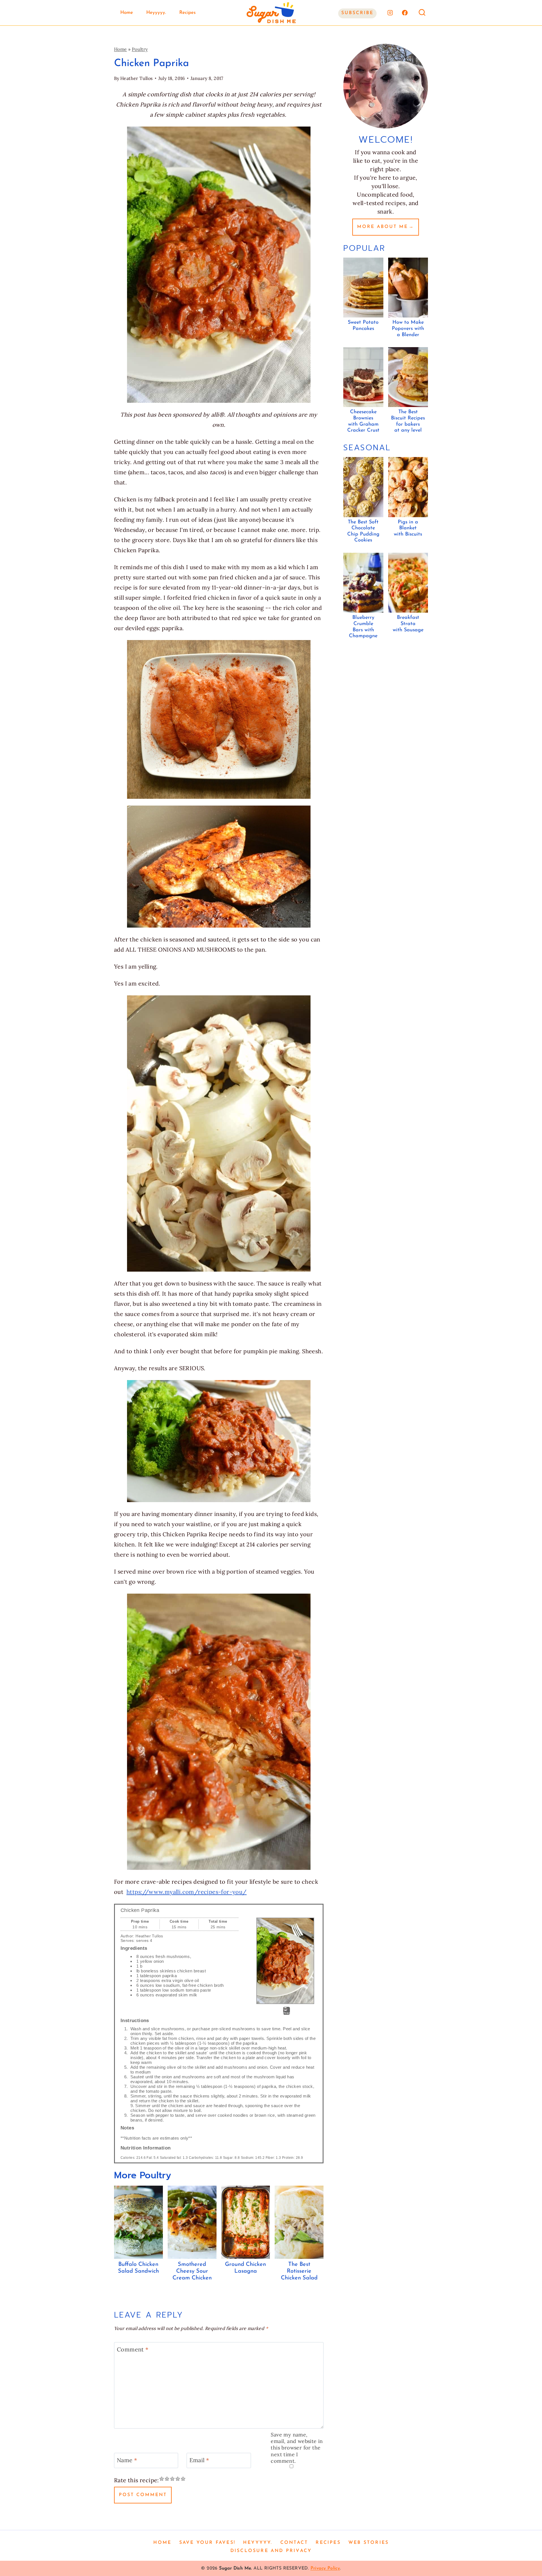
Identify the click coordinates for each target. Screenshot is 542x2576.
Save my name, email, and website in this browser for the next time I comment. (297, 2448)
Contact (294, 2543)
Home (127, 13)
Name (127, 2460)
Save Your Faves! (207, 2543)
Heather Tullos (136, 78)
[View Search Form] (422, 13)
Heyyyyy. (156, 13)
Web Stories (369, 2543)
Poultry (140, 49)
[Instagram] (390, 13)
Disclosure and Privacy (271, 2551)
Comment (133, 2349)
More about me (383, 227)
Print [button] (287, 2013)
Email (199, 2460)
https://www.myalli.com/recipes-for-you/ (187, 1892)
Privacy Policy (325, 2568)
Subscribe (357, 13)
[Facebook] (405, 13)
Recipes (187, 13)
